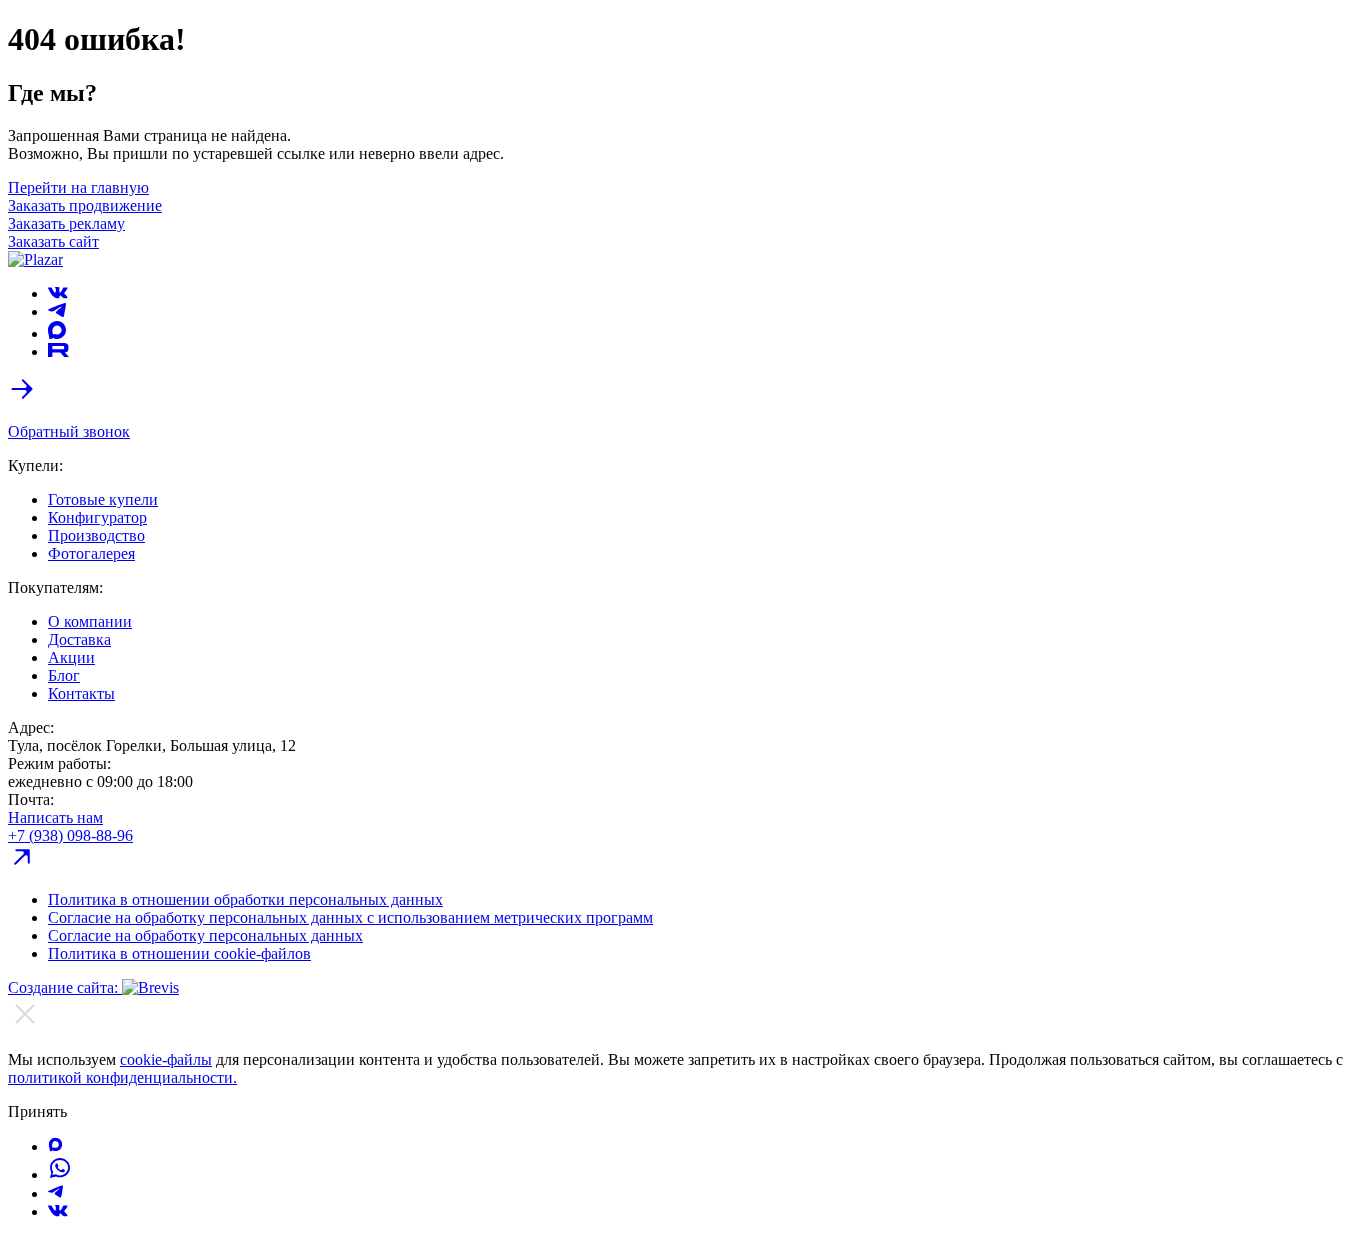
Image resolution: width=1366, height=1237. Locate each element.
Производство (96, 535)
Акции (71, 657)
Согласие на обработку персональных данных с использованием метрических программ (350, 917)
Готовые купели (103, 499)
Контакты (81, 693)
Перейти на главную (78, 187)
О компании (90, 621)
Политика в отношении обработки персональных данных (245, 899)
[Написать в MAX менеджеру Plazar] (55, 1146)
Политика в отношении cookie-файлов (179, 953)
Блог (64, 675)
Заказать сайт (53, 241)
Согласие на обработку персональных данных (205, 935)
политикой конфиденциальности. (122, 1077)
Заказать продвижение (85, 205)
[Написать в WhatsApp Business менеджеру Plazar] (60, 1174)
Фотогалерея (91, 553)
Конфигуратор (97, 517)
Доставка (79, 639)
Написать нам (55, 817)
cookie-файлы (166, 1059)
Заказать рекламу (66, 223)
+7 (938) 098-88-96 (70, 835)
